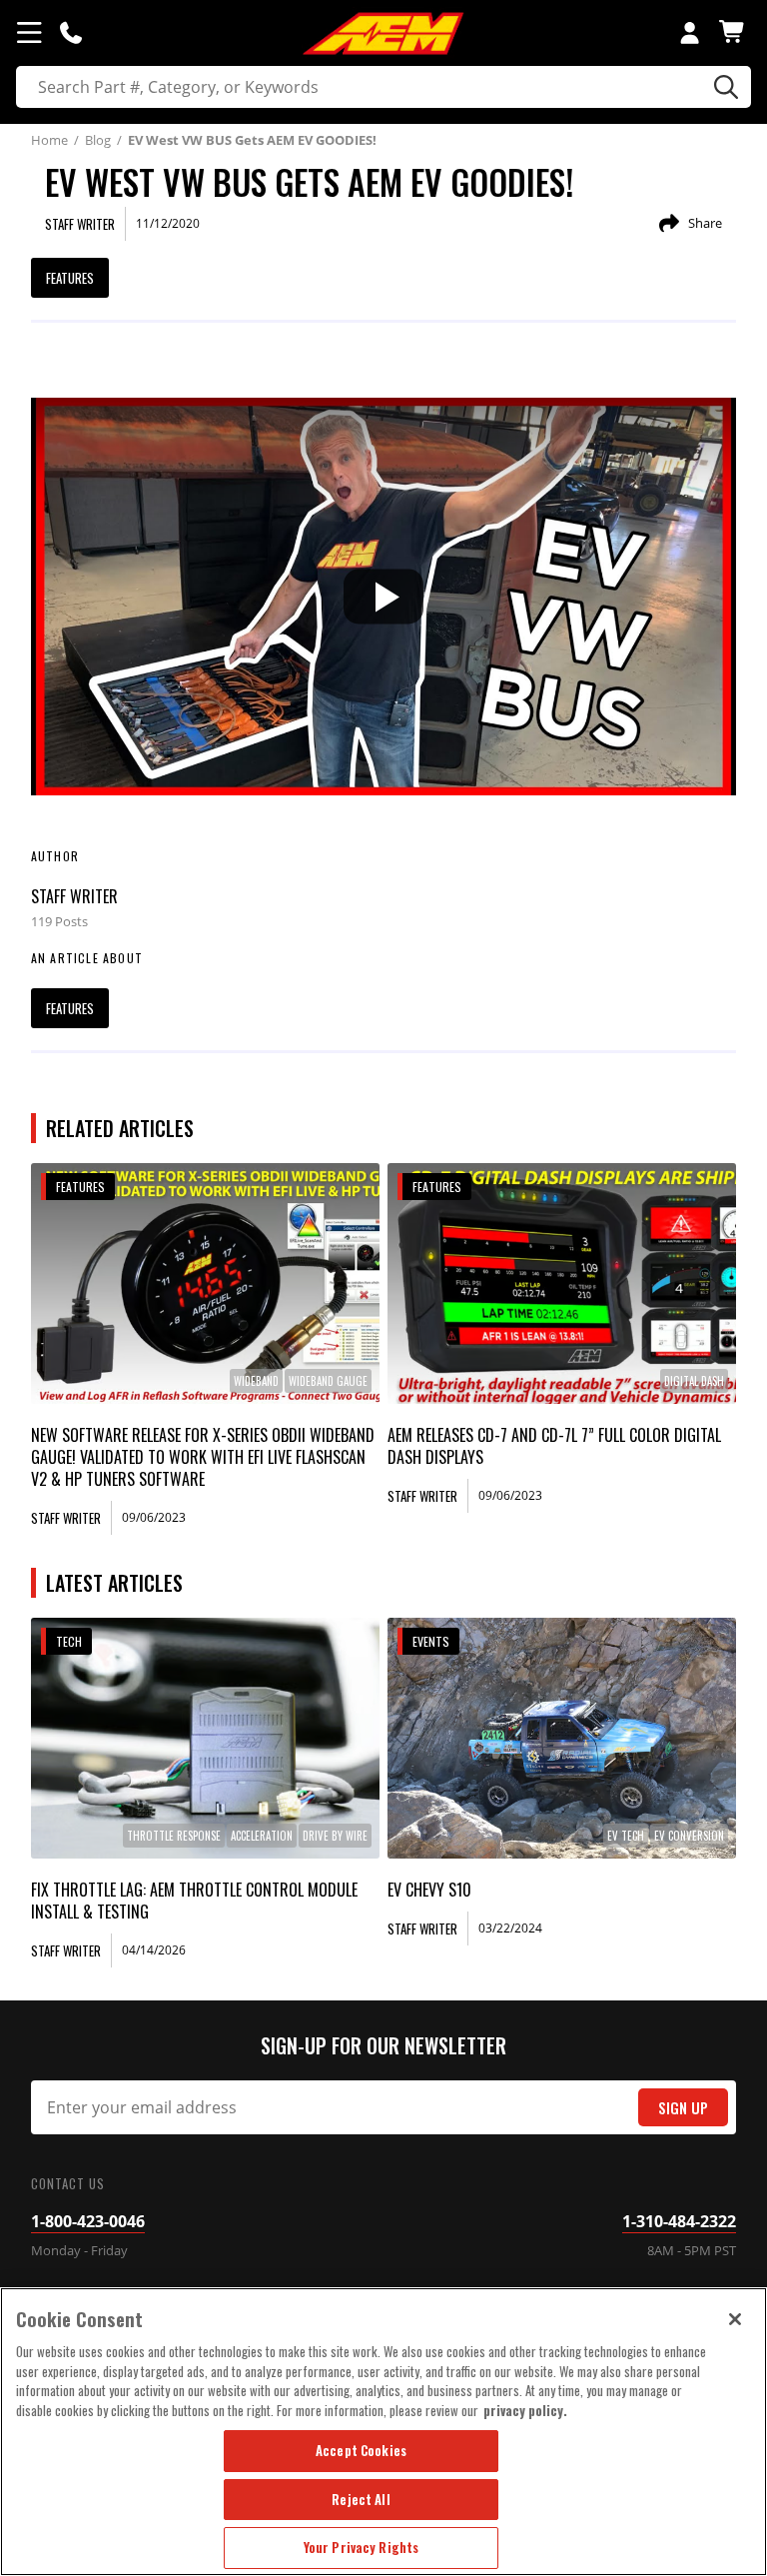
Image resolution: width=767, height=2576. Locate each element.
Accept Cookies (361, 2450)
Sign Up (683, 2108)
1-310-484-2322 (679, 2221)
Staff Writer (74, 896)
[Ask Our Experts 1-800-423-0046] (71, 32)
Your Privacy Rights (361, 2547)
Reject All (361, 2499)
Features (70, 278)
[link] (206, 1284)
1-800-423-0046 (88, 2221)
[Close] (735, 2319)
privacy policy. (525, 2410)
